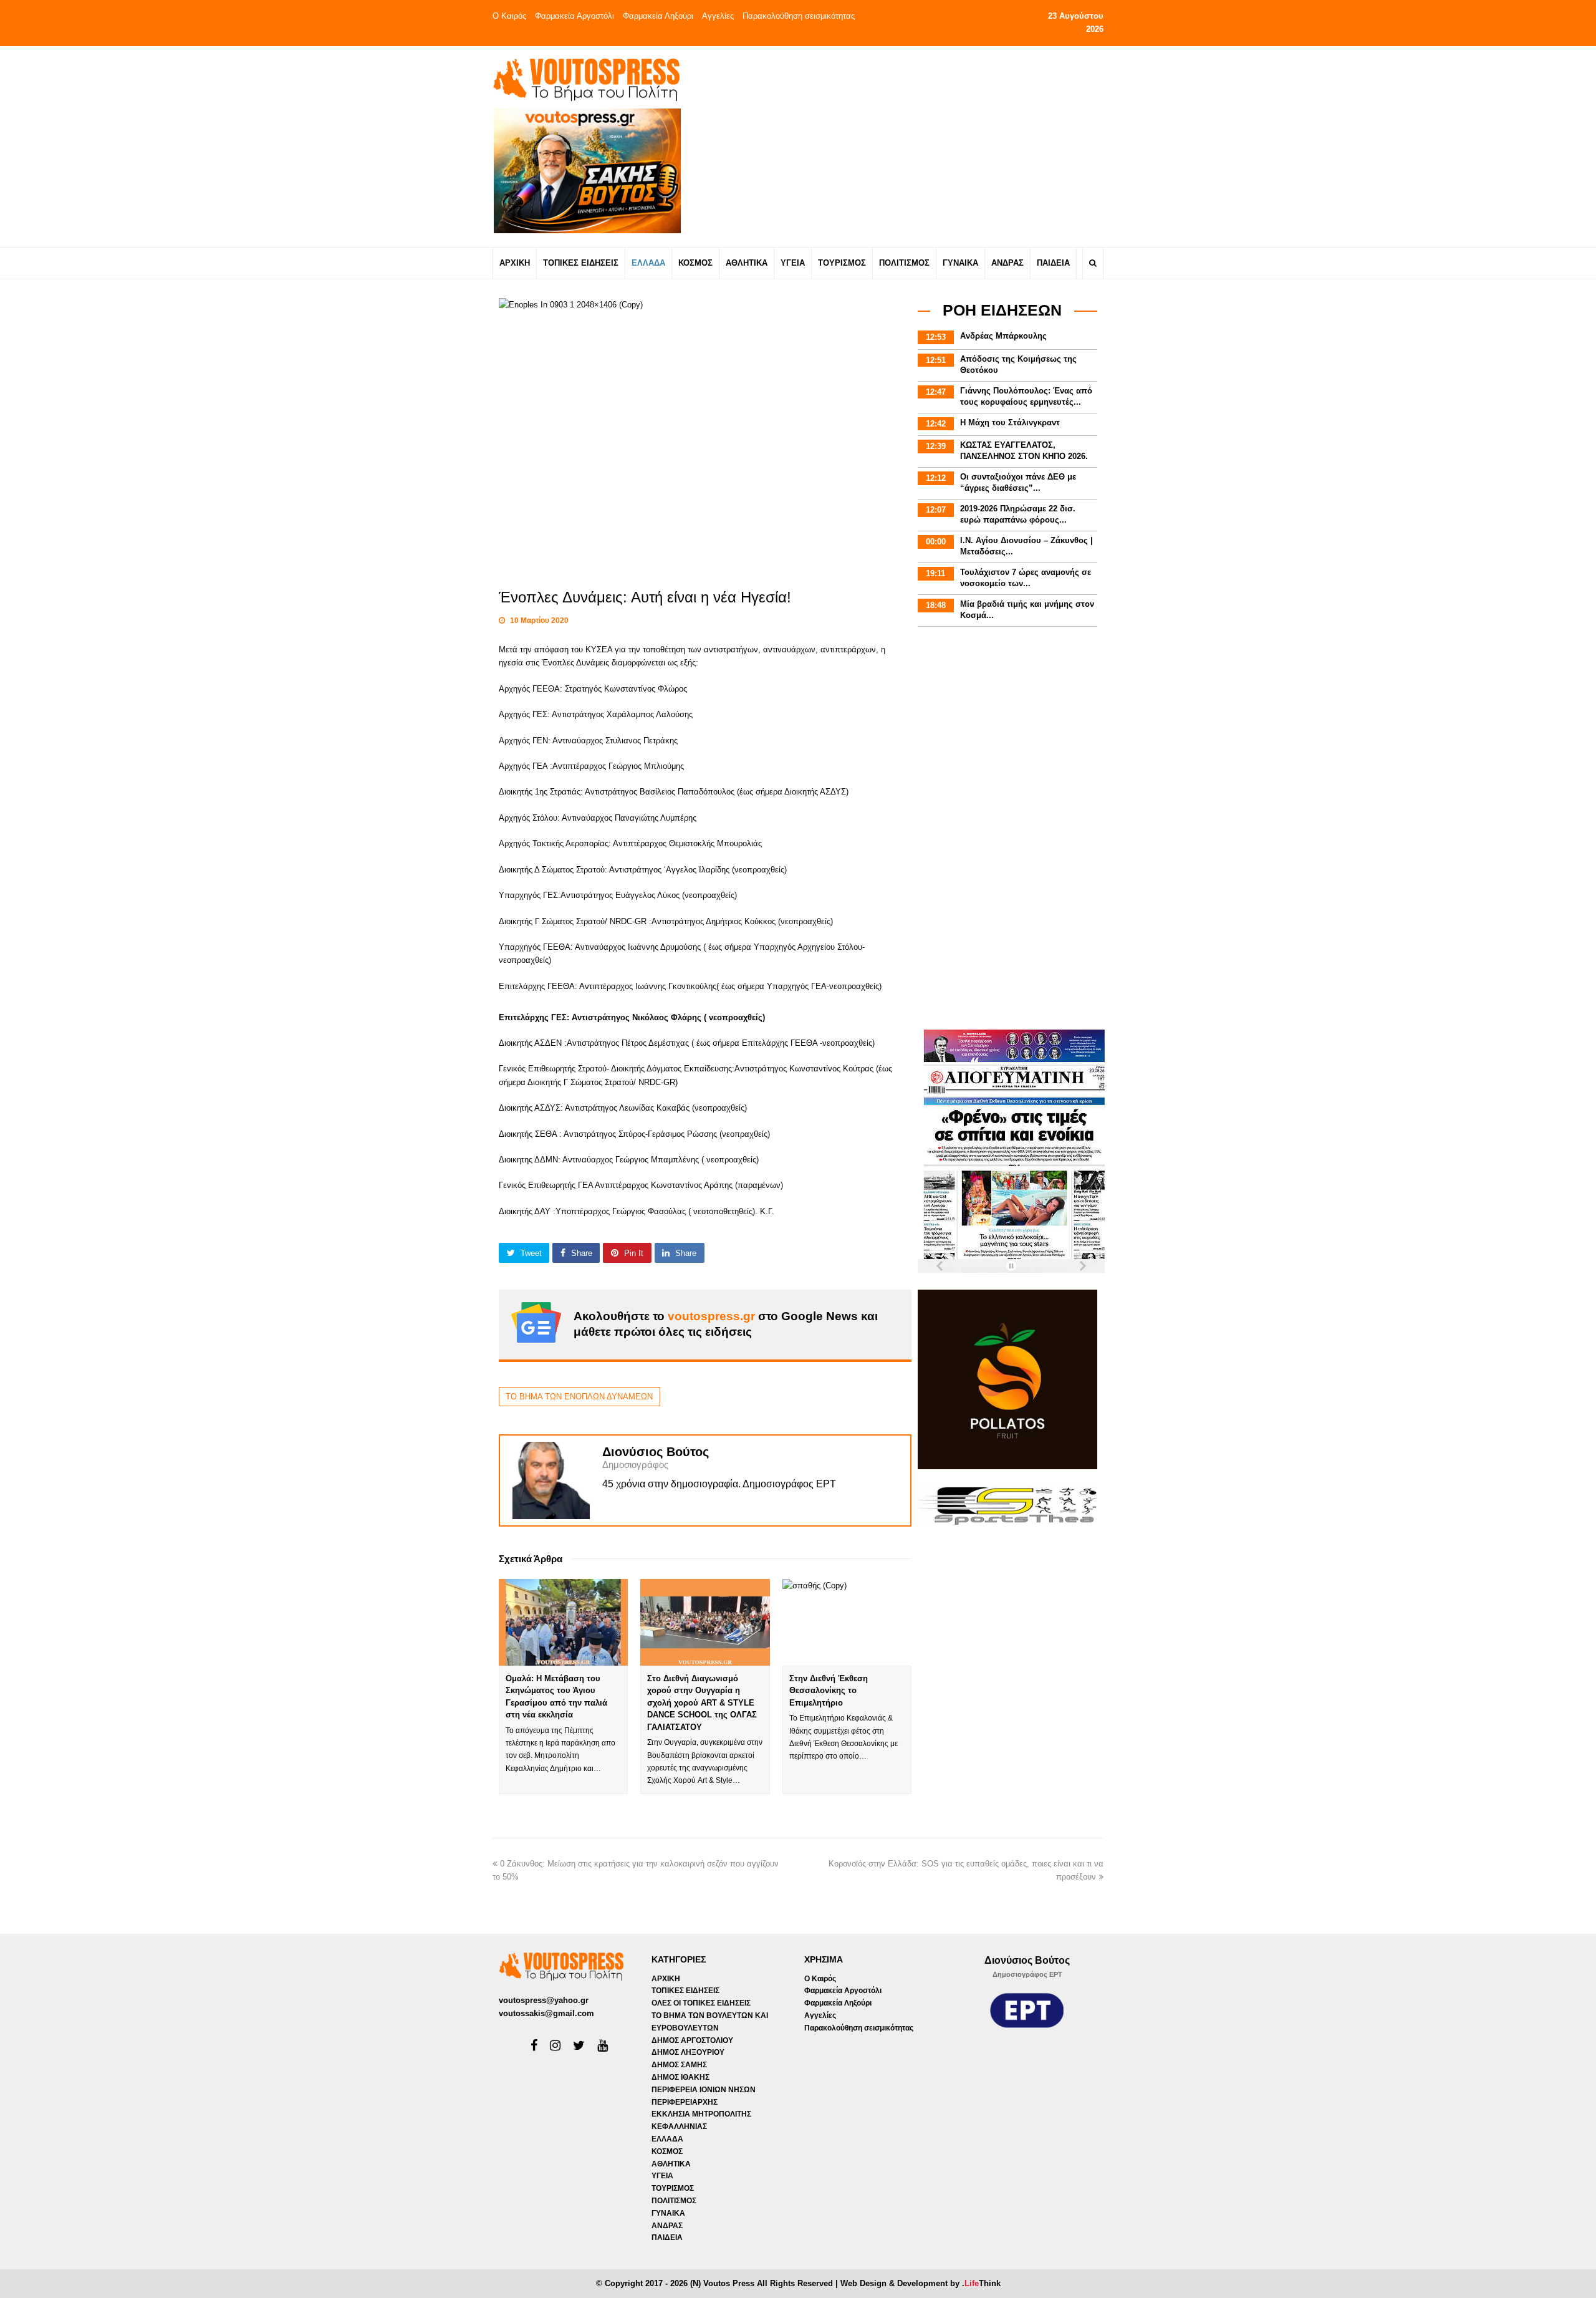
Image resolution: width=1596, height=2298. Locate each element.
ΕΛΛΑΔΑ (667, 2139)
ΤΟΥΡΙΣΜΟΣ (673, 2188)
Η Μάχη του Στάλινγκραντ (1010, 422)
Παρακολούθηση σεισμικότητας (799, 16)
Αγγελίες (718, 16)
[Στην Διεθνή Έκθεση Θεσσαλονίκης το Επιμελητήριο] (847, 1622)
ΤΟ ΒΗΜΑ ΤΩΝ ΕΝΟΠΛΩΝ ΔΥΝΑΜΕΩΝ (579, 1397)
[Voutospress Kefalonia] (586, 80)
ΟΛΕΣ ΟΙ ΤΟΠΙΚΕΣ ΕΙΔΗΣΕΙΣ (701, 2003)
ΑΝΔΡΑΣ (667, 2226)
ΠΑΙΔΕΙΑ (667, 2238)
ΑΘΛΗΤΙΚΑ (671, 2164)
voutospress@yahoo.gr (544, 2000)
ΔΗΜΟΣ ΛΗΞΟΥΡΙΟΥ (688, 2052)
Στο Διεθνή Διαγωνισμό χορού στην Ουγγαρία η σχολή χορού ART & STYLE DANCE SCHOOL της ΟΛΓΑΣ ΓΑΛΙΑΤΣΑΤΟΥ (702, 1703)
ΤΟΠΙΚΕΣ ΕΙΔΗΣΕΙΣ (685, 1991)
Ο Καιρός (509, 16)
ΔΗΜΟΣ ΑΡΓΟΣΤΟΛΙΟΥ (692, 2040)
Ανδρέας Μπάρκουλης (1003, 336)
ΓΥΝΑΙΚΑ (668, 2213)
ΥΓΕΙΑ (662, 2176)
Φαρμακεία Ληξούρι (658, 16)
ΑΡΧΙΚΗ (666, 1979)
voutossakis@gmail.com (546, 2013)
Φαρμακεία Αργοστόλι (574, 16)
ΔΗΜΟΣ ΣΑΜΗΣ (679, 2065)
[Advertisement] (908, 146)
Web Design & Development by (921, 2283)
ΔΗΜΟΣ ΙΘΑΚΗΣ (680, 2077)
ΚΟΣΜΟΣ (667, 2151)
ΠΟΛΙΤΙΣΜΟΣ (674, 2201)
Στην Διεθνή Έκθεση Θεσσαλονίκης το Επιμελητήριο (829, 1691)
